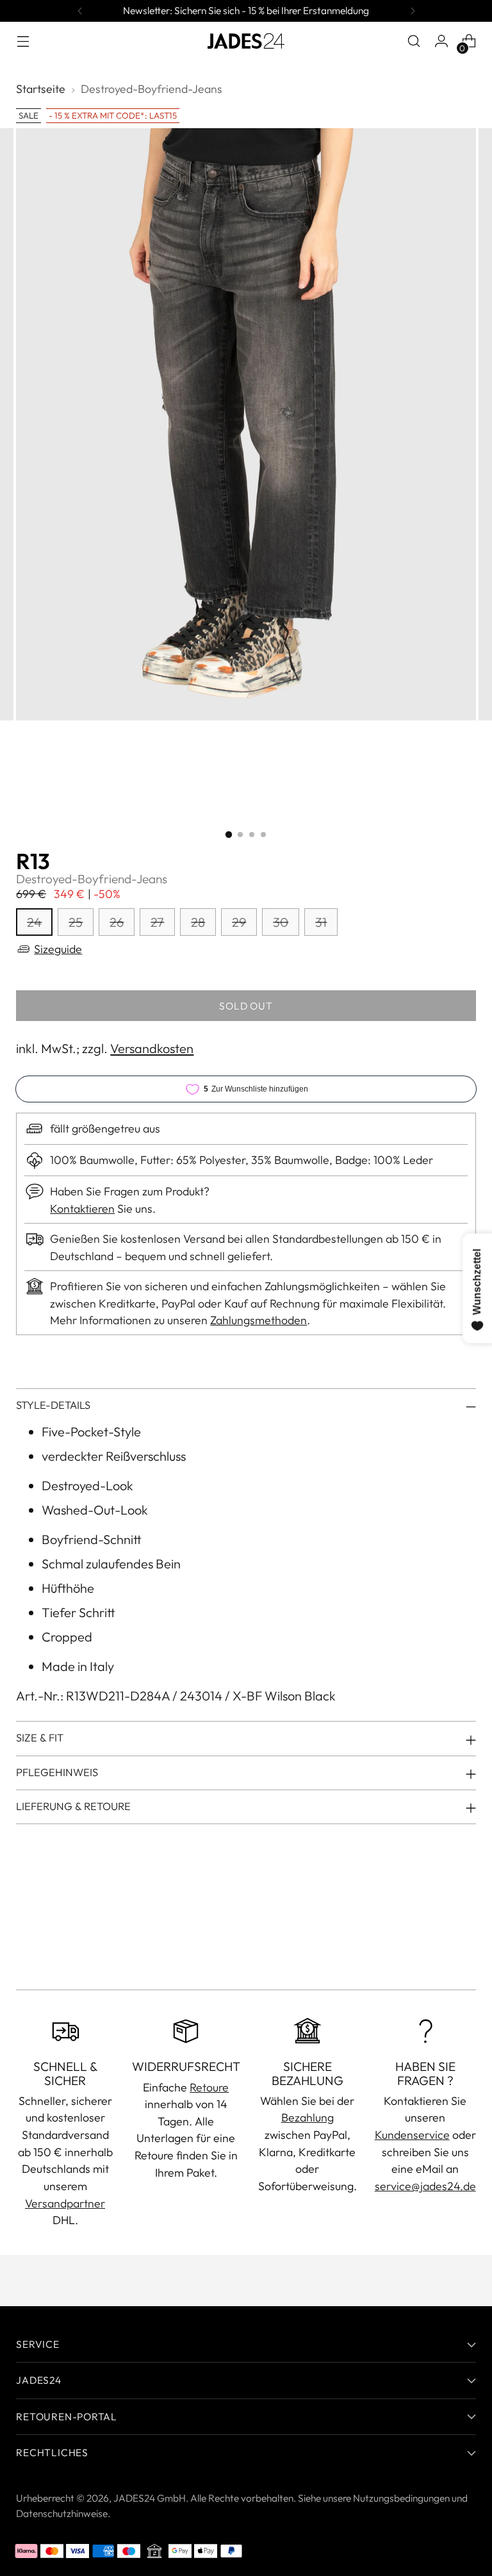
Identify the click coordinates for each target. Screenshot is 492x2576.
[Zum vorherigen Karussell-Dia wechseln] (436, 1946)
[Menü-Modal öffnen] (23, 41)
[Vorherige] (80, 11)
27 (157, 922)
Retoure (209, 2087)
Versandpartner (65, 2203)
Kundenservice (412, 2135)
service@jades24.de (425, 2186)
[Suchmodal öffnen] (414, 41)
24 (34, 922)
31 (321, 922)
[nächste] (413, 11)
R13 (33, 861)
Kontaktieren (82, 1209)
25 (76, 922)
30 (281, 922)
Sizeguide (58, 949)
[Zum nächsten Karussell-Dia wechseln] (465, 1945)
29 (239, 922)
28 (198, 922)
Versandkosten (152, 1048)
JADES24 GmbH (150, 2498)
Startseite (41, 89)
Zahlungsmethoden (258, 1320)
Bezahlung (307, 2117)
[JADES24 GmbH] (246, 41)
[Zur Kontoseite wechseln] (442, 41)
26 (117, 922)
